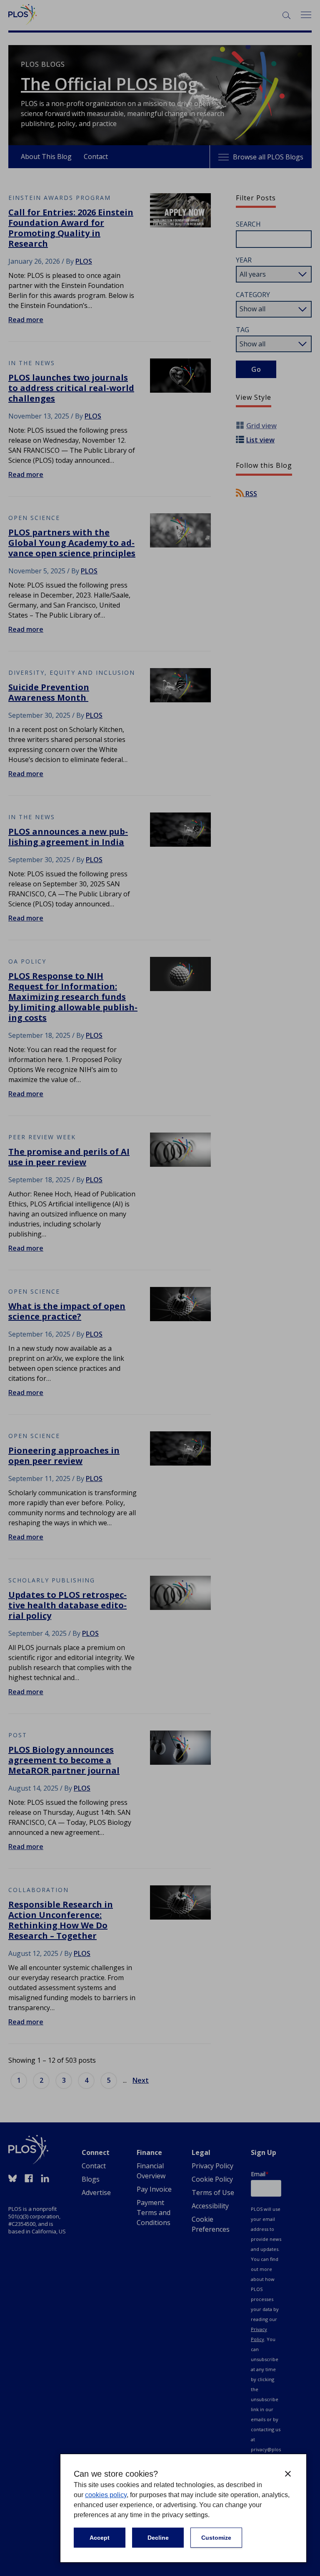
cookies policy (106, 2495)
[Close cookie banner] (288, 2474)
